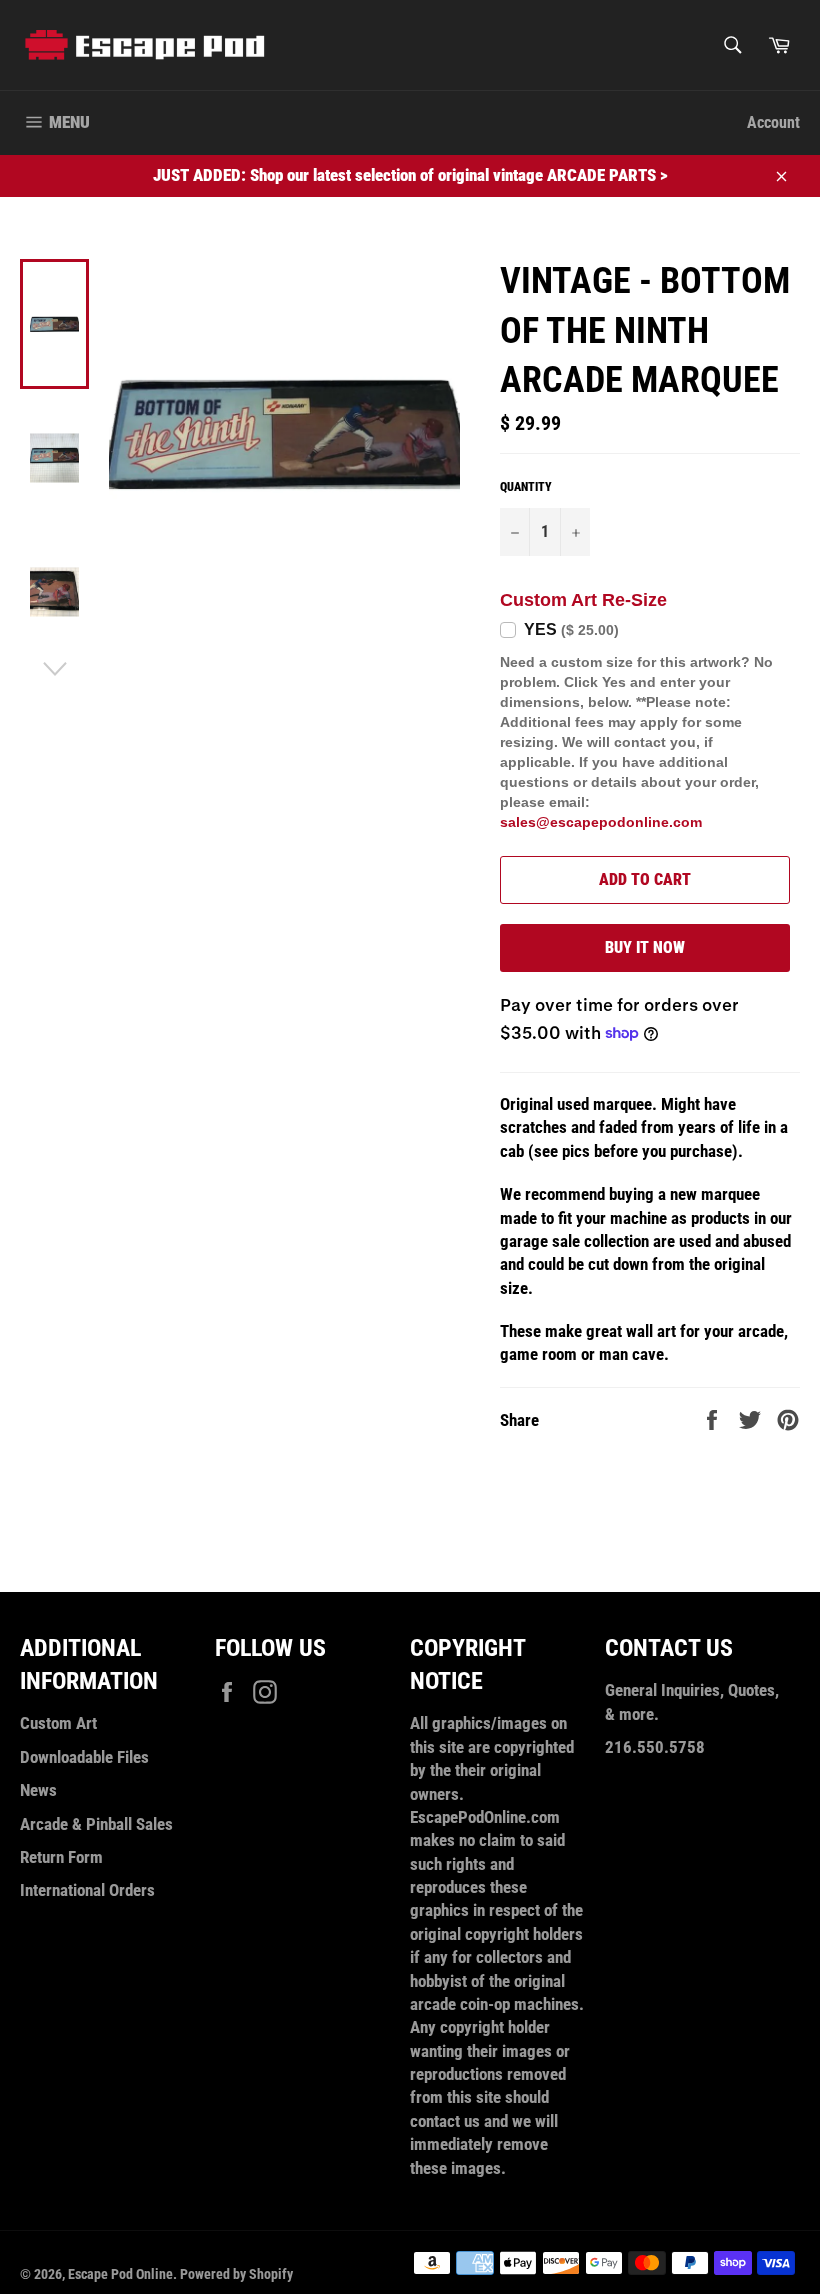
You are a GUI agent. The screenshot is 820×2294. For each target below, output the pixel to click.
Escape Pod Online (120, 2274)
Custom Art (58, 1723)
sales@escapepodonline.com (601, 822)
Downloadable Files (84, 1757)
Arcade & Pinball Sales (96, 1824)
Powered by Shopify (236, 2274)
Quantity (526, 487)
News (38, 1790)
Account (773, 122)
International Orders (87, 1890)
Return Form (61, 1857)
